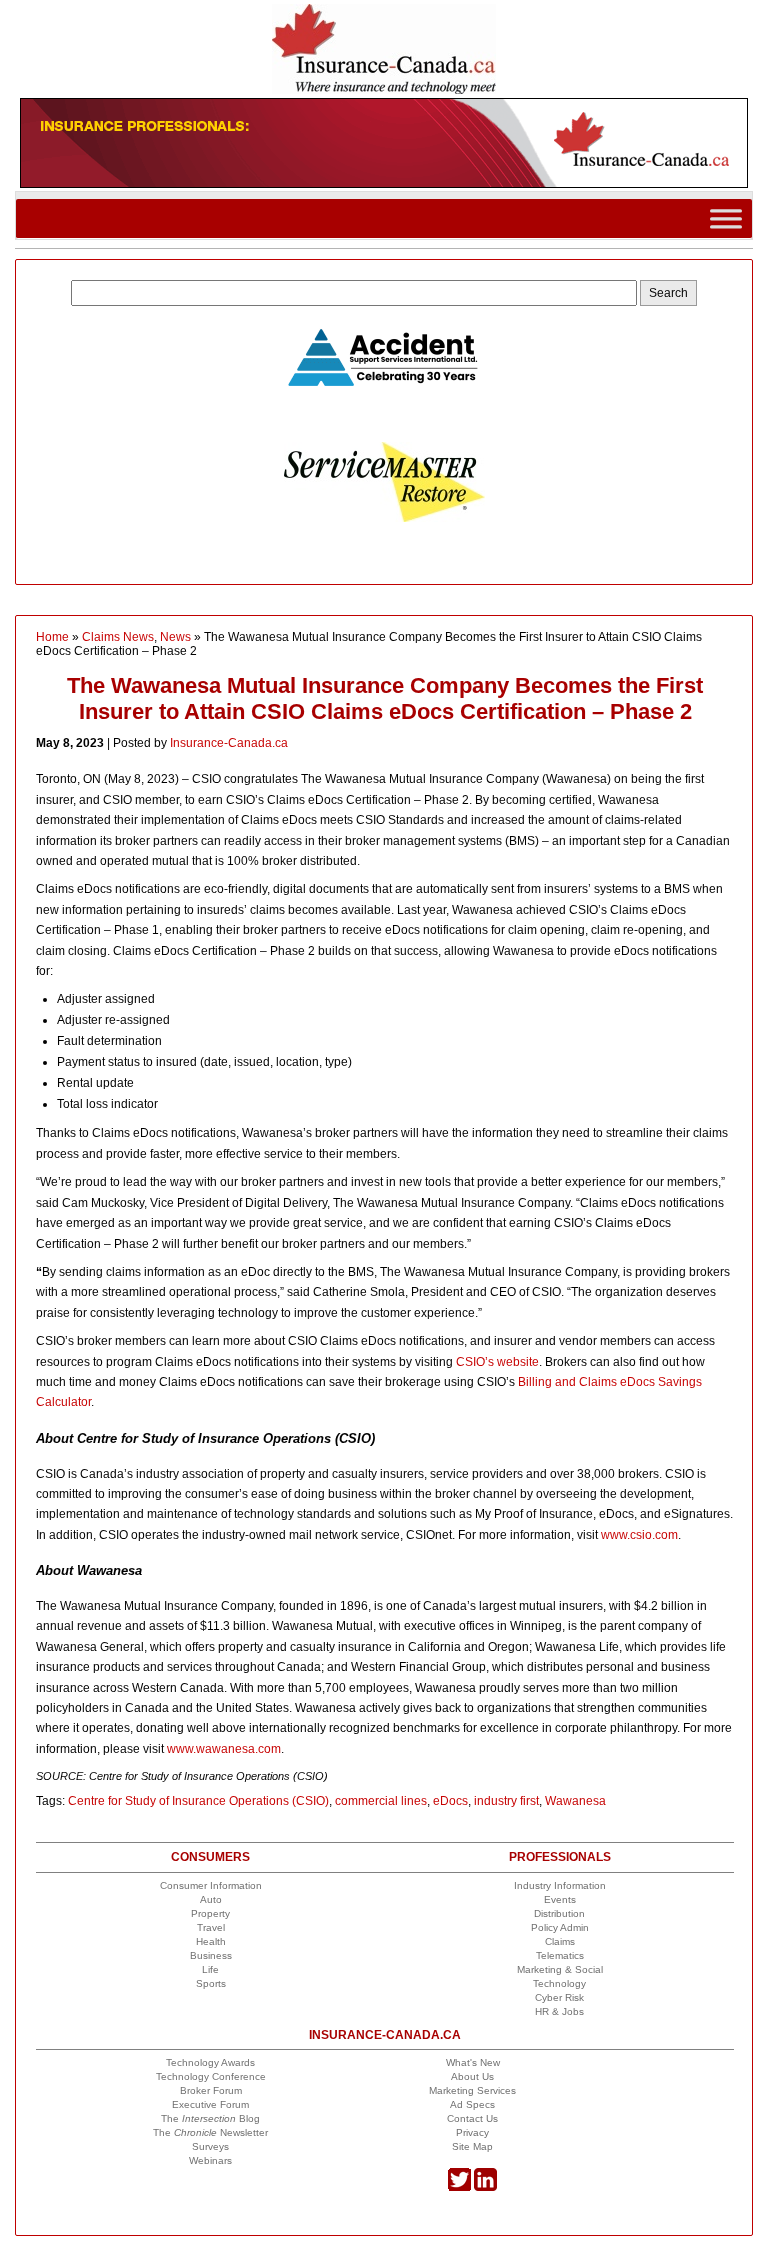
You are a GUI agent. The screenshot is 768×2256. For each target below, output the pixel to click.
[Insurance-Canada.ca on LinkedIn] (485, 2187)
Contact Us (472, 2118)
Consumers (210, 1857)
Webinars (210, 2160)
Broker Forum (211, 2090)
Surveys (210, 2146)
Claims (560, 1941)
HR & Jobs (559, 2011)
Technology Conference (211, 2076)
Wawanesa (575, 1801)
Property (210, 1913)
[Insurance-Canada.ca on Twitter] (459, 2187)
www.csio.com (639, 1535)
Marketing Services (472, 2090)
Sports (211, 1983)
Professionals (560, 1857)
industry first (506, 1801)
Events (560, 1899)
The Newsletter (210, 2132)
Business (211, 1955)
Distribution (559, 1913)
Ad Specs (472, 2104)
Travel (211, 1927)
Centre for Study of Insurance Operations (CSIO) (198, 1801)
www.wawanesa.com (224, 1749)
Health (211, 1941)
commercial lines (381, 1801)
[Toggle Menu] (726, 218)
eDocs (450, 1801)
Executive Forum (210, 2104)
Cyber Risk (559, 1997)
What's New (473, 2062)
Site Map (472, 2146)
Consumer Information (211, 1885)
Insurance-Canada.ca (229, 743)
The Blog (210, 2118)
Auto (211, 1899)
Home (52, 637)
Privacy (472, 2132)
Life (210, 1969)
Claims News (118, 637)
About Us (472, 2076)
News (175, 637)
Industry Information (560, 1885)
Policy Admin (560, 1927)
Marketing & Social (560, 1969)
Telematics (560, 1955)
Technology (559, 1983)
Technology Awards (210, 2062)
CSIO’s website (497, 1362)
